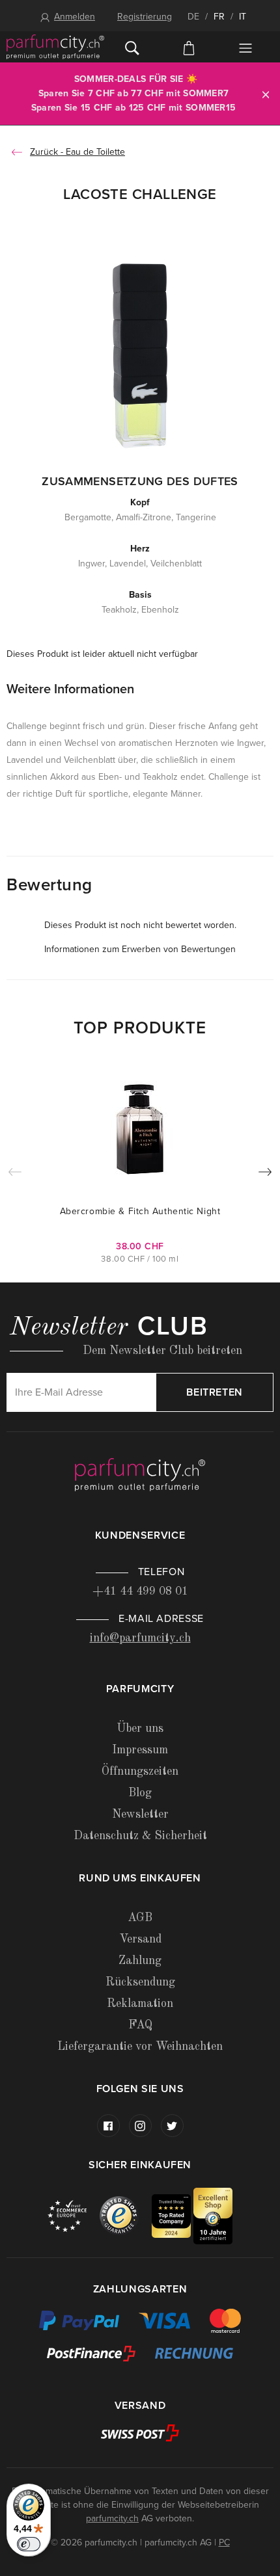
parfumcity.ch (112, 2518)
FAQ (140, 2025)
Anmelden (75, 17)
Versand (140, 1939)
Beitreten (215, 1392)
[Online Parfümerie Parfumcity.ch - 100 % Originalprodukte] (55, 47)
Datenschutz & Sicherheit (140, 1836)
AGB (140, 1918)
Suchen (133, 47)
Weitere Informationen (70, 689)
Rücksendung (140, 1982)
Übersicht (245, 48)
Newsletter (140, 1814)
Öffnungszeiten (140, 1772)
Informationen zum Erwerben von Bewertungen (140, 949)
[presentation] (265, 1175)
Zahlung (140, 1961)
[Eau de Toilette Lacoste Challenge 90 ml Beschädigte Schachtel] (140, 354)
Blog (140, 1793)
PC (224, 2543)
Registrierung (145, 17)
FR (219, 17)
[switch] (29, 2544)
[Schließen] (266, 94)
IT (243, 17)
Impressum (140, 1750)
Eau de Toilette (95, 152)
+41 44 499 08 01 (140, 1591)
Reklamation (140, 2004)
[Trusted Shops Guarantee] (126, 2215)
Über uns (140, 1729)
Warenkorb (189, 47)
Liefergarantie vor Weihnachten (140, 2047)
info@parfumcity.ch (140, 1638)
